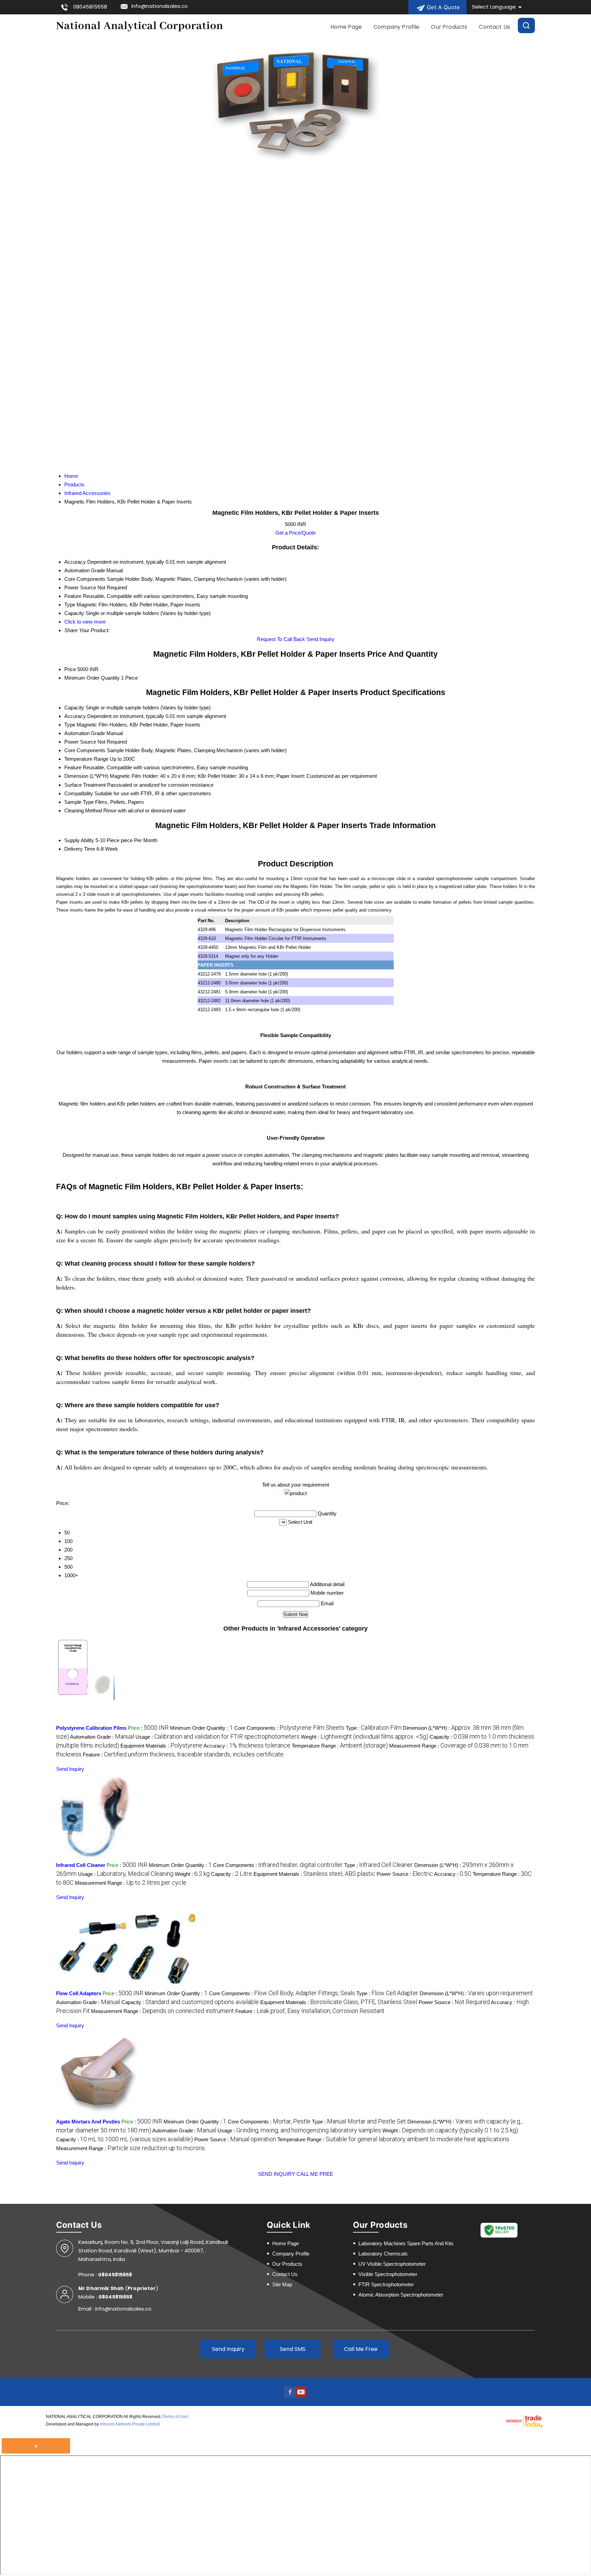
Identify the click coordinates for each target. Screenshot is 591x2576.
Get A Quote (442, 7)
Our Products (449, 27)
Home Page (346, 27)
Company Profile (396, 27)
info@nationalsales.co (160, 6)
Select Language (494, 7)
